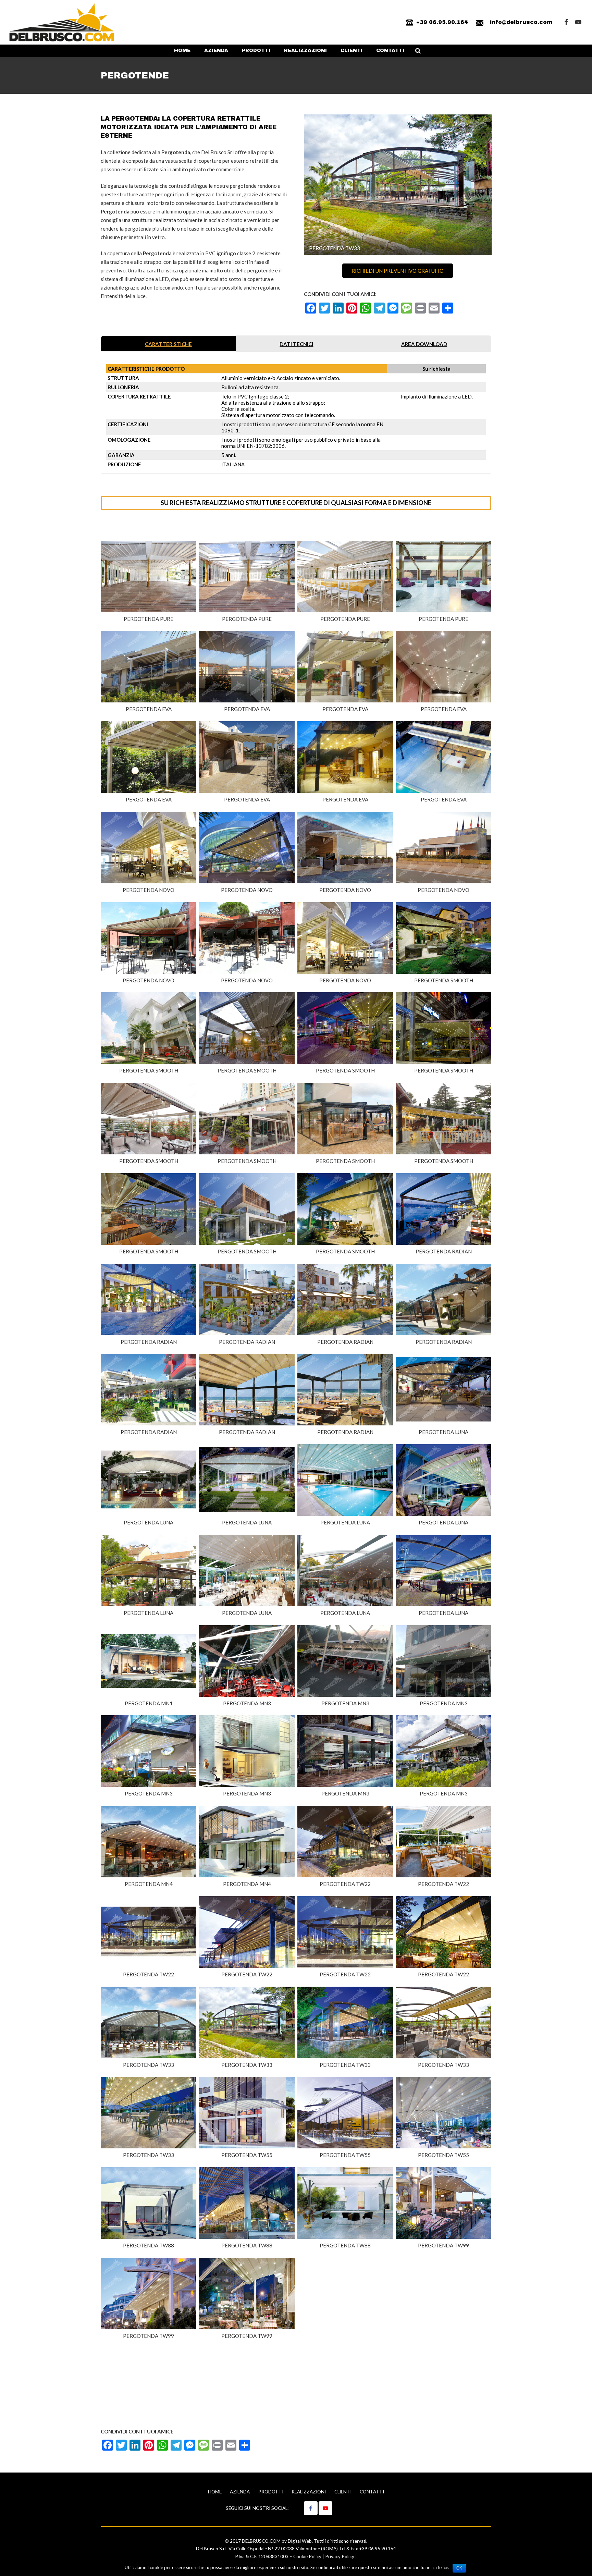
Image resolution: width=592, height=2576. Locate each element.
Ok (459, 2568)
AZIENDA (240, 2492)
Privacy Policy (340, 2556)
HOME (215, 2492)
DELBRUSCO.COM (261, 2541)
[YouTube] (578, 22)
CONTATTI (372, 2492)
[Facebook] (566, 22)
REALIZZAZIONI (309, 2492)
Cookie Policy (307, 2556)
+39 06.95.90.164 (442, 22)
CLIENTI (343, 2492)
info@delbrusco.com (521, 22)
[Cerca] (418, 51)
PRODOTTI (271, 2492)
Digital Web (300, 2541)
